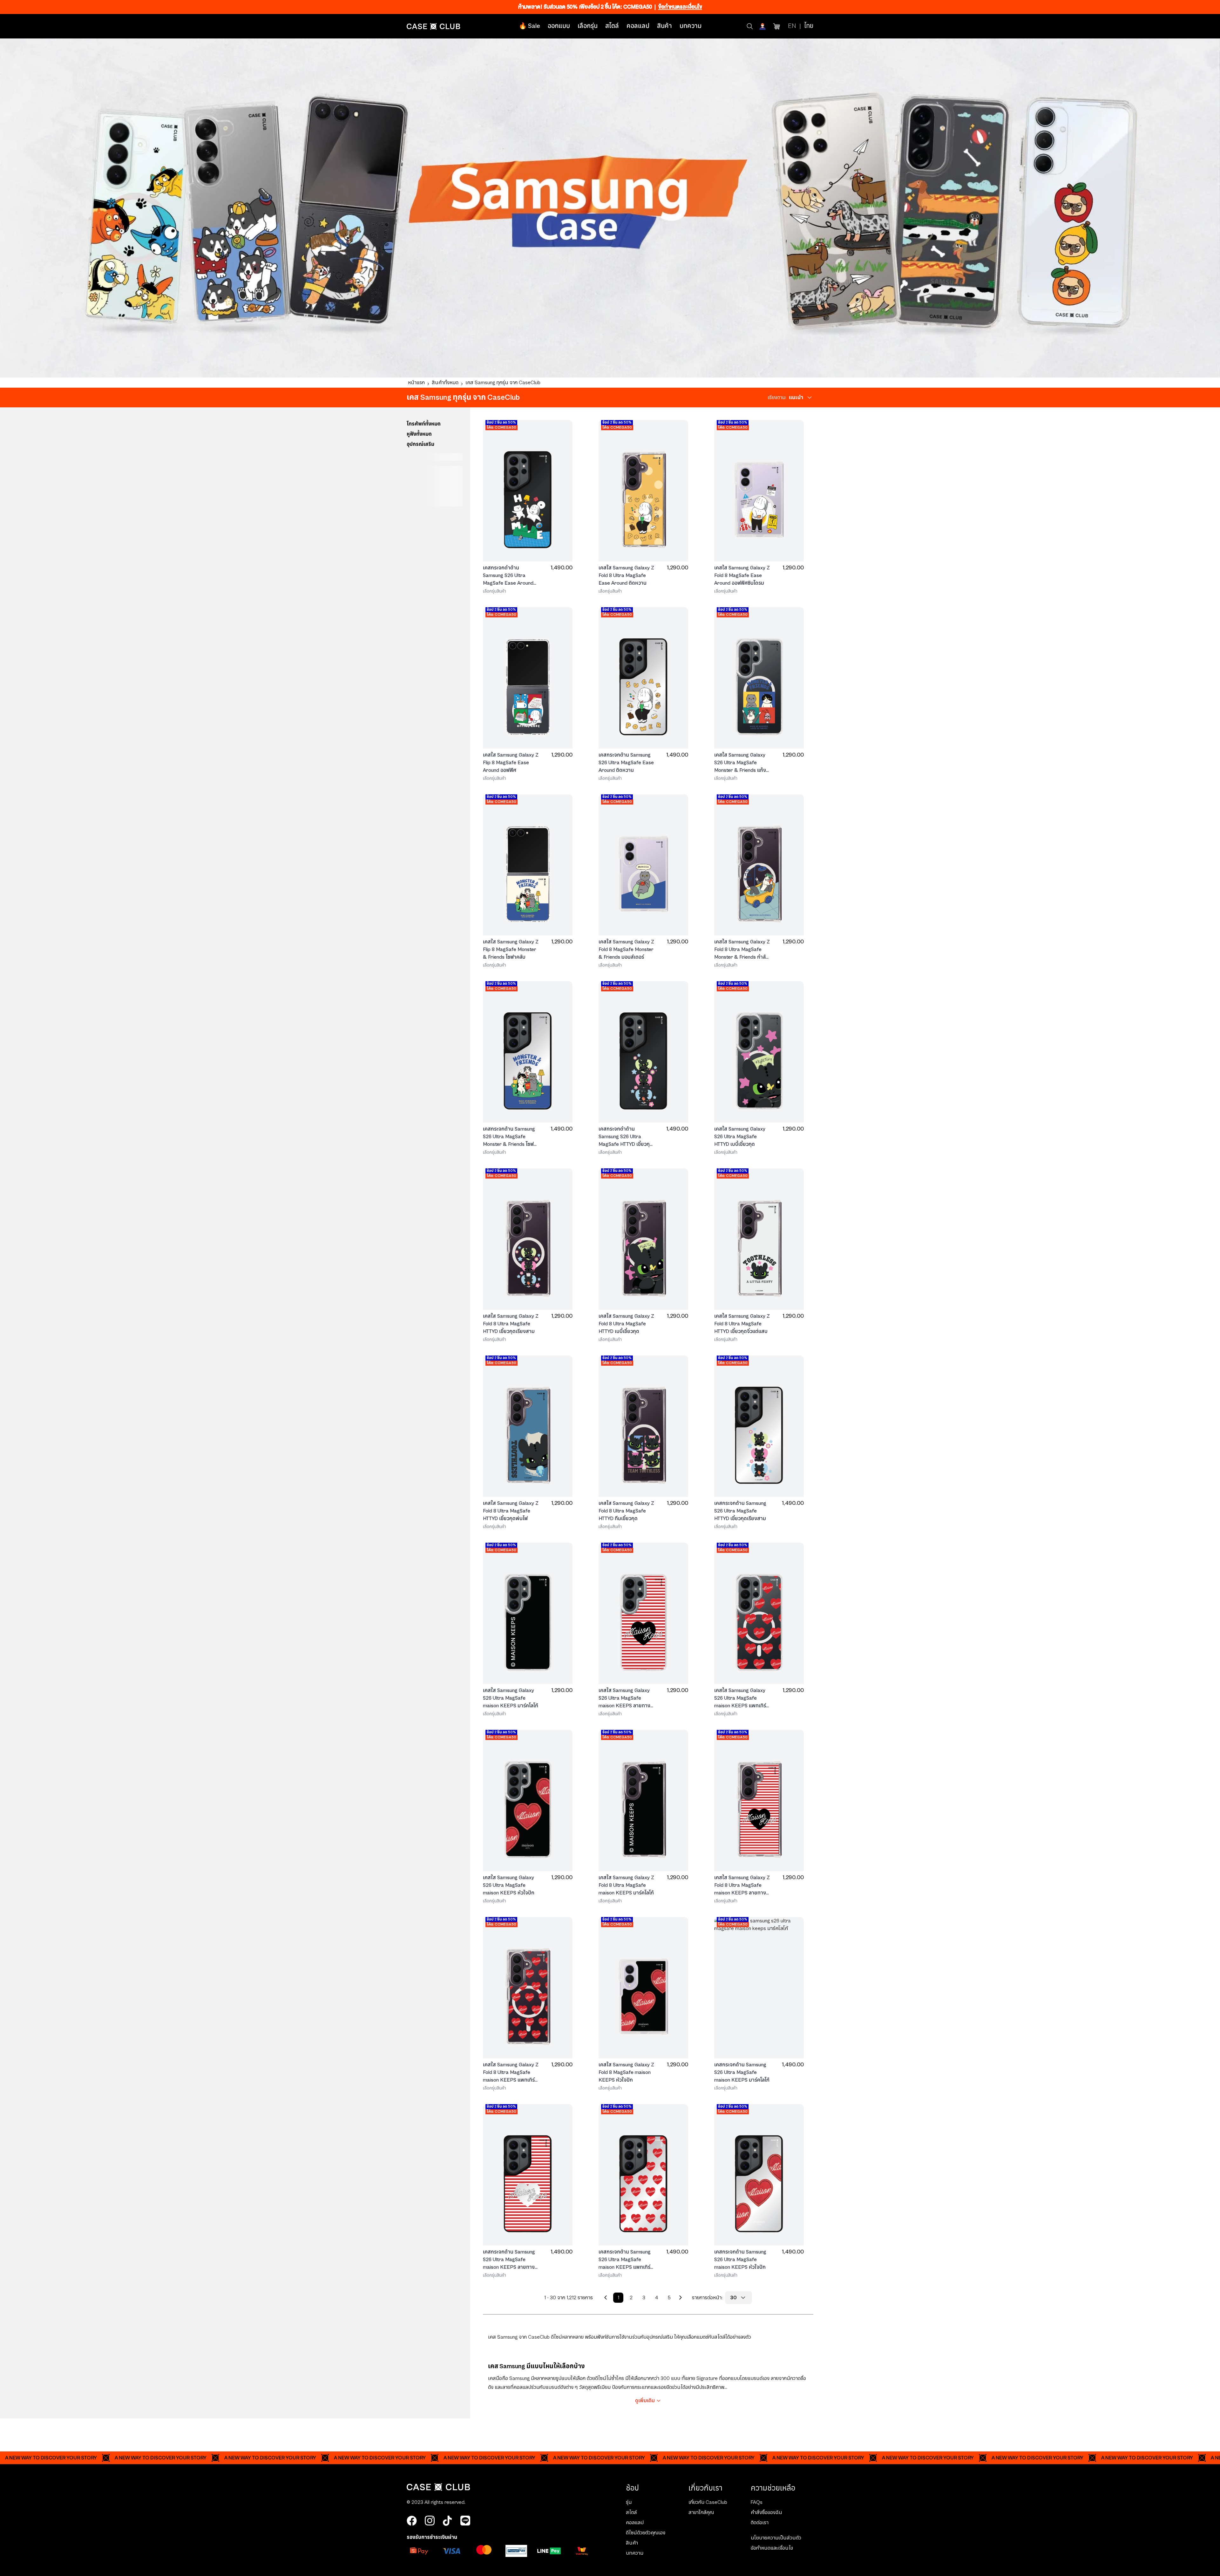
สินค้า (664, 26)
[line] (465, 2521)
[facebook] (412, 2521)
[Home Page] (434, 26)
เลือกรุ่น (588, 26)
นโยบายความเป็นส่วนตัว (776, 2538)
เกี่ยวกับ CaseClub (708, 2502)
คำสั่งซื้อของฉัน (766, 2512)
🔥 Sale (529, 26)
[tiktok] (447, 2521)
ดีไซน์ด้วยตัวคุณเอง (646, 2533)
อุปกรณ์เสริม (420, 444)
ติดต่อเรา (760, 2523)
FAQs (757, 2502)
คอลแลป (638, 26)
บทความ (691, 26)
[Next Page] (681, 2298)
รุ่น (629, 2502)
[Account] (763, 26)
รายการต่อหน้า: (707, 2298)
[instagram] (430, 2521)
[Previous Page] (606, 2298)
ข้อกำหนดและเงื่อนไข (680, 7)
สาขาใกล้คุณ (701, 2512)
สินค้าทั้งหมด (445, 383)
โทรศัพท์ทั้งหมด (424, 424)
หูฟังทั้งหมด (419, 434)
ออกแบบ (559, 26)
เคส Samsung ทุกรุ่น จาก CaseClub (503, 383)
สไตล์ (612, 26)
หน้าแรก (416, 383)
